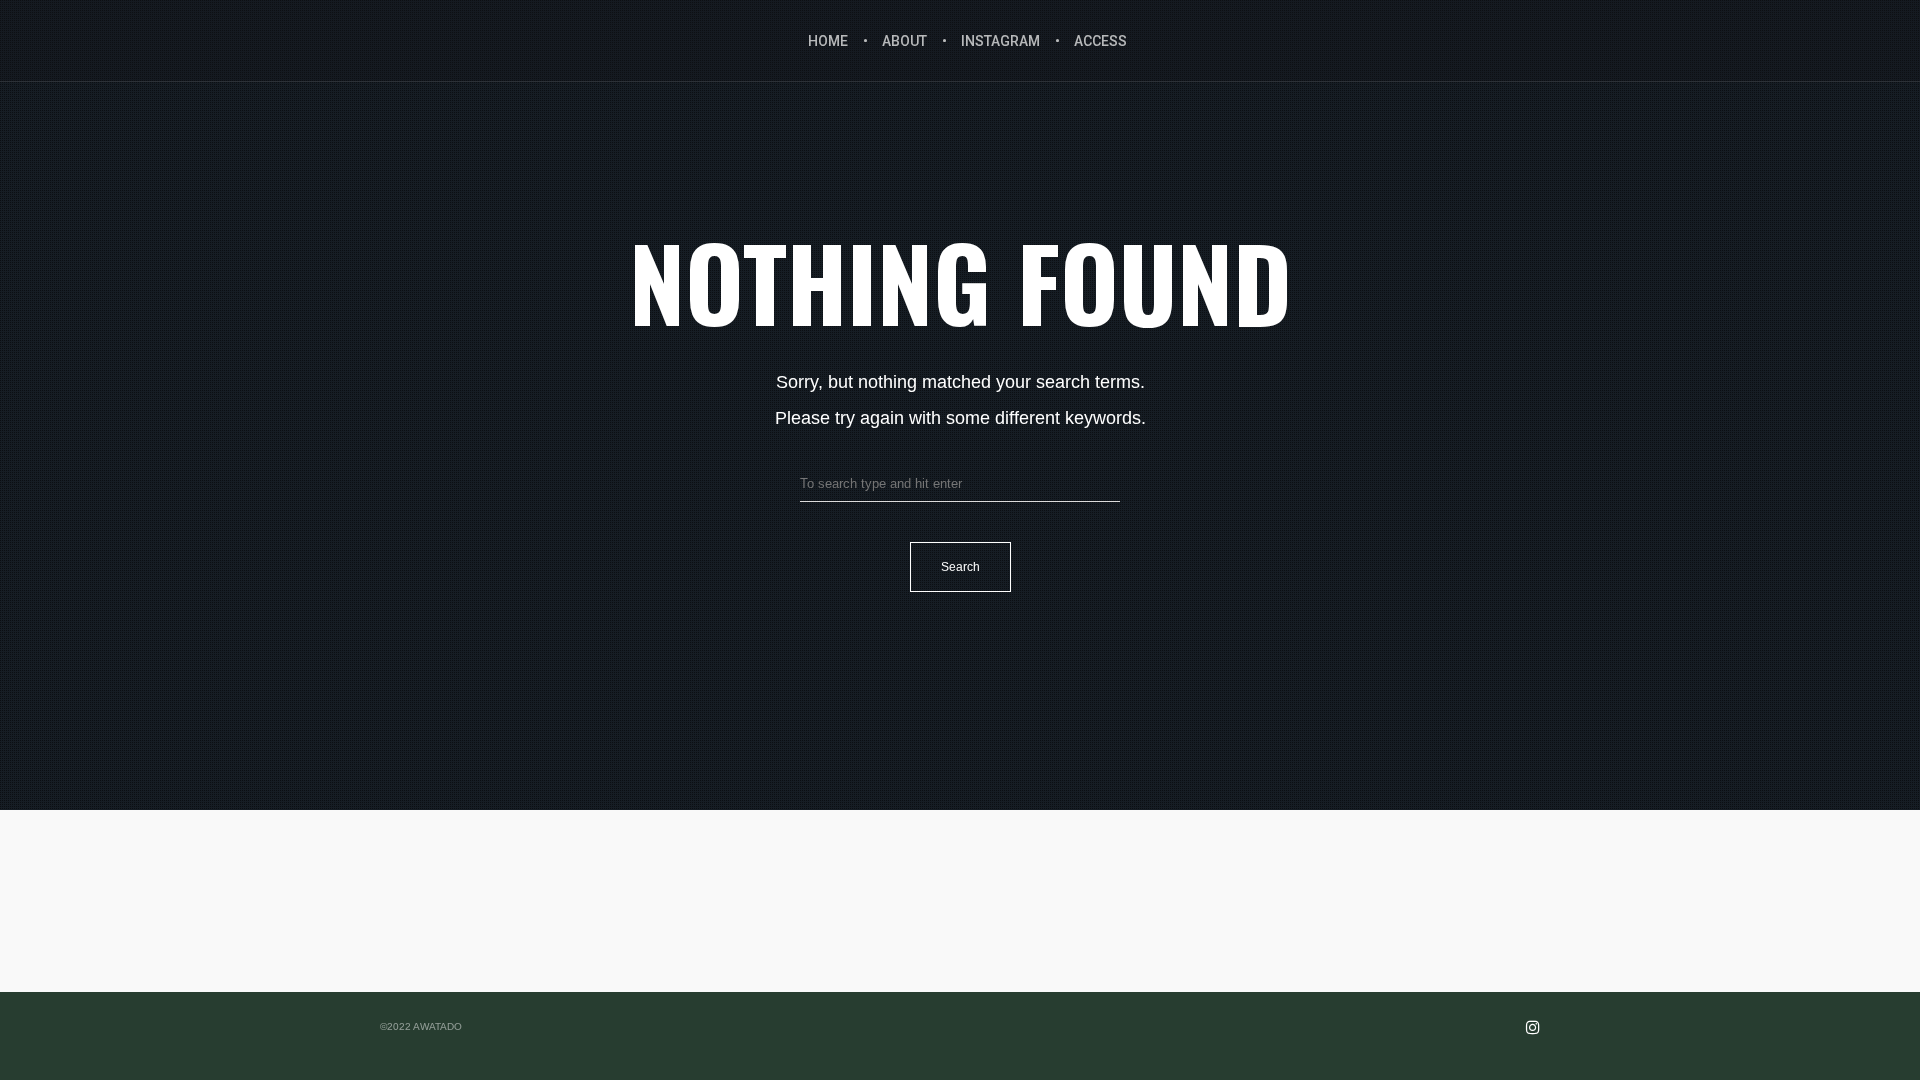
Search (960, 567)
